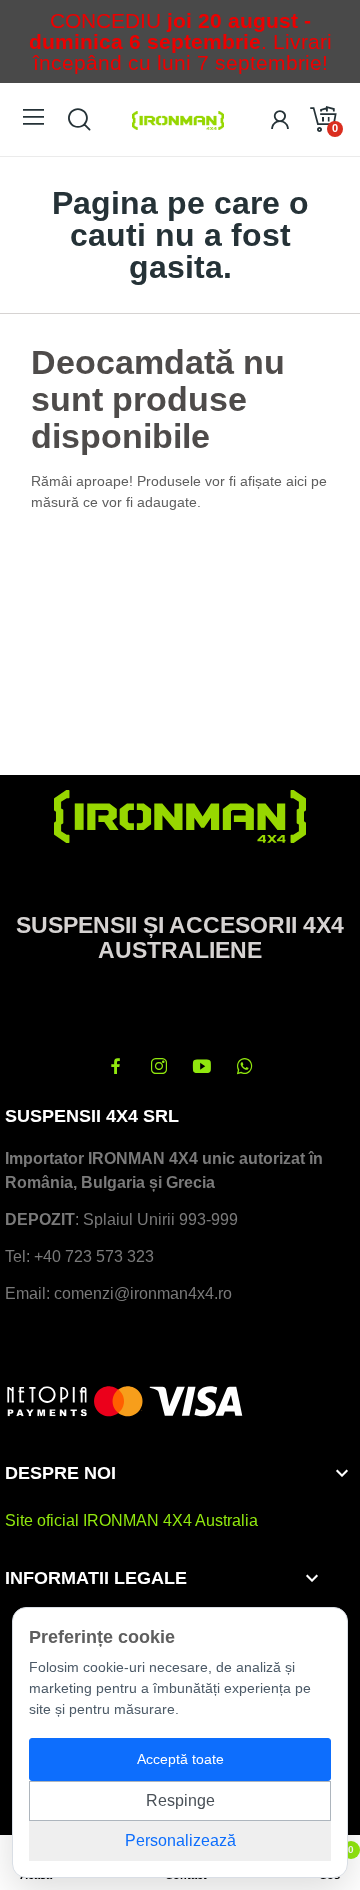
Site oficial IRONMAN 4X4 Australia (131, 1520)
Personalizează (180, 1840)
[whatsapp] (245, 1067)
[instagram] (159, 1067)
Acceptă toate (180, 1759)
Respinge (180, 1800)
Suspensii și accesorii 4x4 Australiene (180, 937)
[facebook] (116, 1067)
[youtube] (202, 1067)
